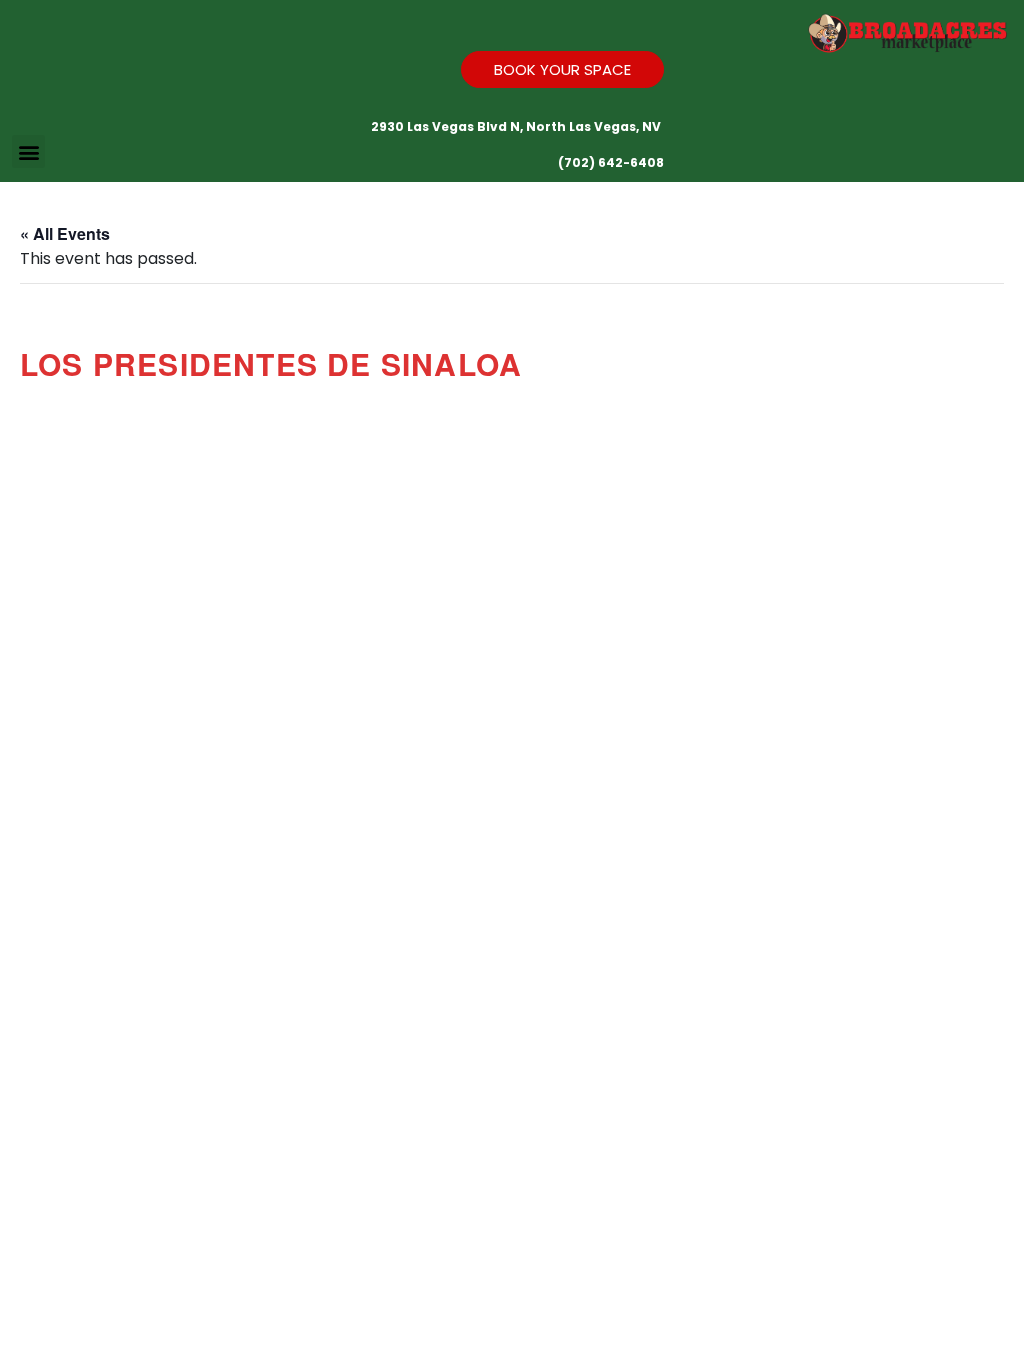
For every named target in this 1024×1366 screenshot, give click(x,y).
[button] (28, 151)
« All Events (65, 233)
